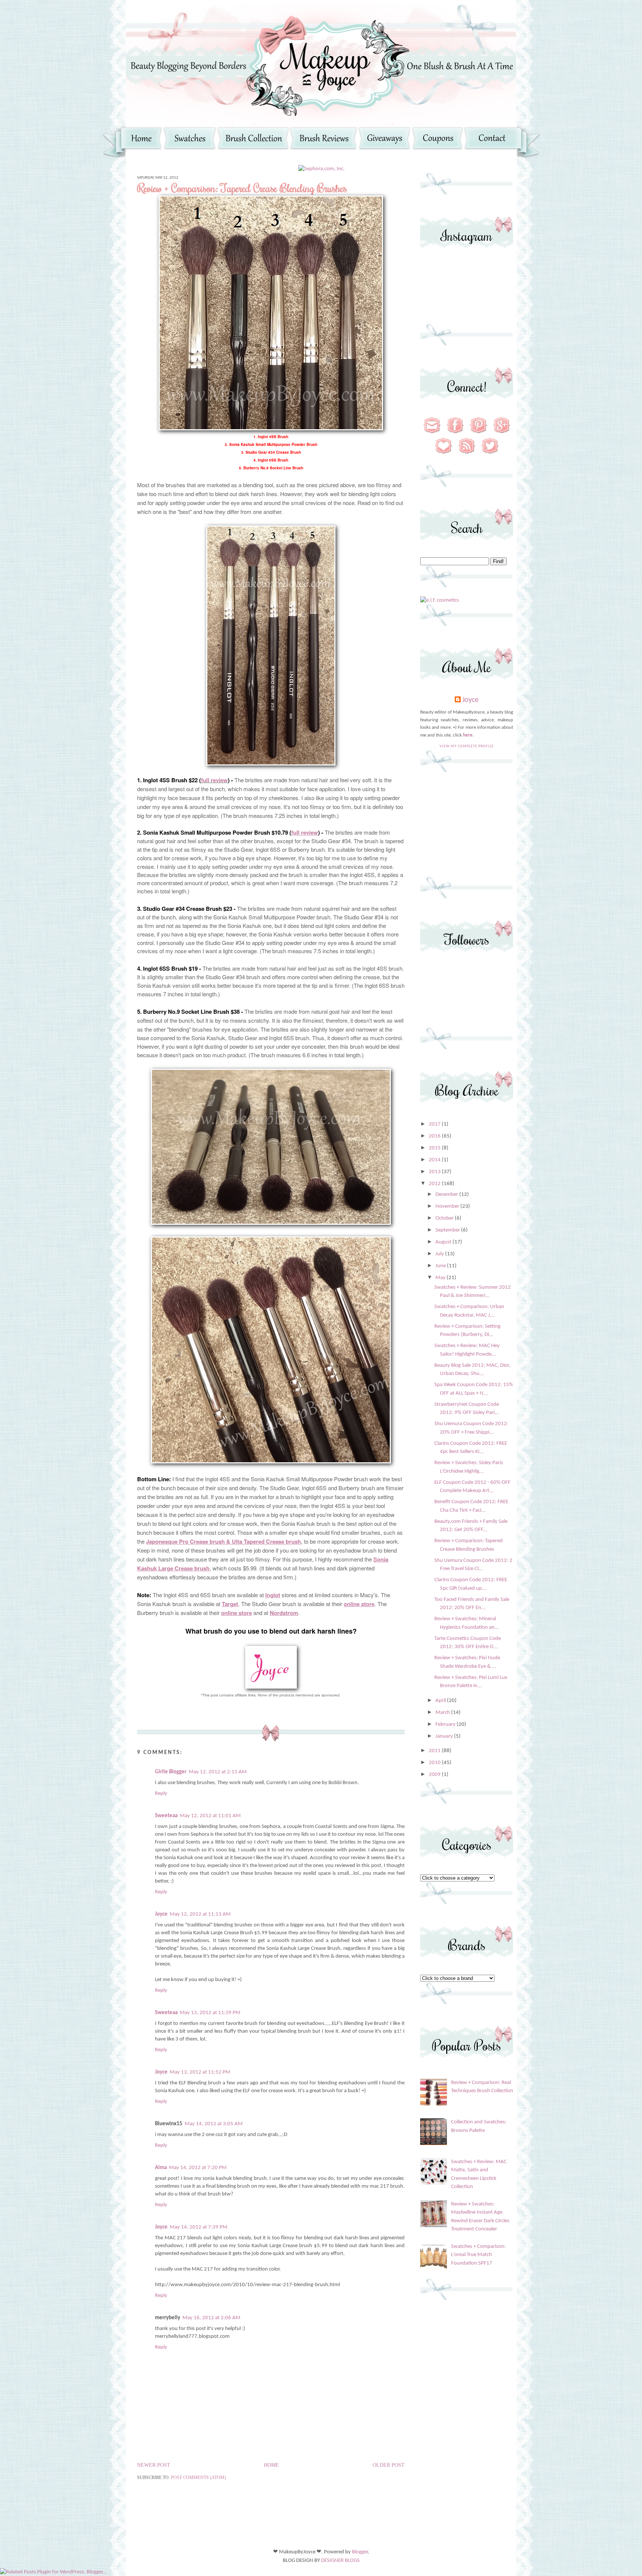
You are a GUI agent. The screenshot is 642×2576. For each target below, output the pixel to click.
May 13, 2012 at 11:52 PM (200, 2072)
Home (271, 2465)
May (441, 1278)
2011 (435, 1751)
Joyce (161, 1914)
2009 (435, 1775)
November (448, 1206)
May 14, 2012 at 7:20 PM (198, 2168)
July (440, 1254)
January (445, 1736)
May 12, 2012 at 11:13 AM (200, 1914)
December (447, 1195)
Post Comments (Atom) (198, 2478)
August (444, 1242)
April (441, 1701)
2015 (435, 1148)
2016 (435, 1136)
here (468, 735)
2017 (435, 1124)
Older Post (389, 2465)
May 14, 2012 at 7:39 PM (199, 2227)
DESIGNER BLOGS (340, 2561)
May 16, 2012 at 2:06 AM (211, 2318)
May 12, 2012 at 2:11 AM (218, 1772)
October (445, 1218)
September (448, 1230)
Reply (161, 1794)
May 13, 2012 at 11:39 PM (210, 2013)
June (441, 1266)
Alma (161, 2168)
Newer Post (154, 2465)
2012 (435, 1184)
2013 (435, 1172)
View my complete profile (467, 746)
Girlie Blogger (171, 1772)
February (446, 1724)
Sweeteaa (166, 1816)
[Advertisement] (467, 828)
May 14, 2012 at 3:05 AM (214, 2124)
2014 (435, 1160)
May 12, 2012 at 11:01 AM (210, 1816)
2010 (435, 1763)
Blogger (360, 2552)
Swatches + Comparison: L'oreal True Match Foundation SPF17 (478, 2255)
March (443, 1713)
